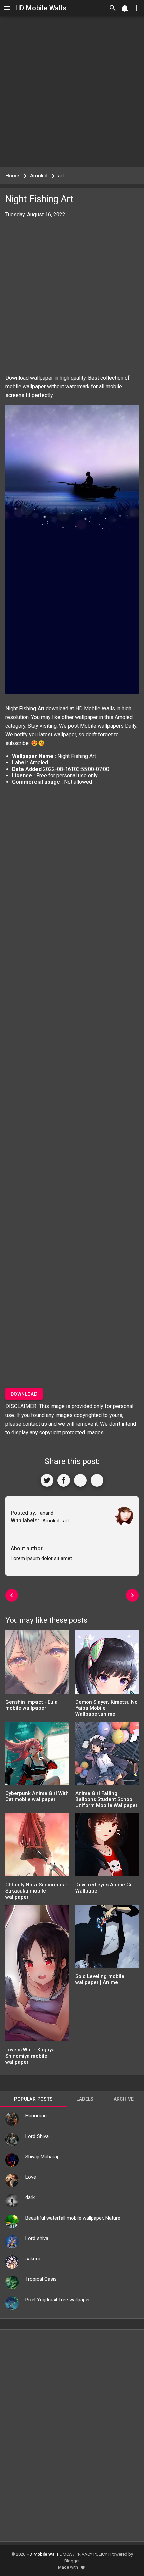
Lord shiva (37, 2238)
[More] (97, 1480)
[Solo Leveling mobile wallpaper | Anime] (107, 1939)
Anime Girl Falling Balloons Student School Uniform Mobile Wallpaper (106, 1799)
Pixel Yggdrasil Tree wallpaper (58, 2300)
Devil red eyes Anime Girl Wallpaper (105, 1888)
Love (31, 2177)
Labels (85, 2099)
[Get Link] (80, 1480)
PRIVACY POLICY (91, 2554)
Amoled (124, 717)
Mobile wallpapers (102, 726)
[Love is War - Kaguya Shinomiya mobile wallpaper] (37, 1975)
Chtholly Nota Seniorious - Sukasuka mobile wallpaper (36, 1891)
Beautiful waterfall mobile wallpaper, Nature (73, 2218)
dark (30, 2197)
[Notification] (125, 8)
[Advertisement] (72, 91)
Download (24, 1394)
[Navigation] (7, 8)
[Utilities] (137, 8)
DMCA (66, 2554)
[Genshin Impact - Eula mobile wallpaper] (37, 1664)
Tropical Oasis (41, 2279)
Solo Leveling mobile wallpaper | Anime (100, 1979)
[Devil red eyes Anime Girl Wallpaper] (107, 1847)
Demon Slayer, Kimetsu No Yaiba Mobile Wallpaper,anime (106, 1708)
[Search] (113, 8)
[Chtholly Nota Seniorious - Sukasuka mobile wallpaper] (37, 1847)
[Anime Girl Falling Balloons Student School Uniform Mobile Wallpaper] (107, 1756)
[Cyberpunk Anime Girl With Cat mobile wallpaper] (37, 1756)
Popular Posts (33, 2099)
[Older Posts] (132, 1595)
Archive (124, 2099)
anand (47, 1513)
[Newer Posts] (12, 1595)
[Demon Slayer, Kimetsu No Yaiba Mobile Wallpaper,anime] (107, 1664)
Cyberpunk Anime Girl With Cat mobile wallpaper (37, 1796)
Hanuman (36, 2116)
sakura (33, 2259)
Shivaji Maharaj (42, 2157)
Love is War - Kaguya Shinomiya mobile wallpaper (30, 2056)
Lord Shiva (37, 2136)
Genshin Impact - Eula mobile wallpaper (31, 1705)
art (66, 1521)
